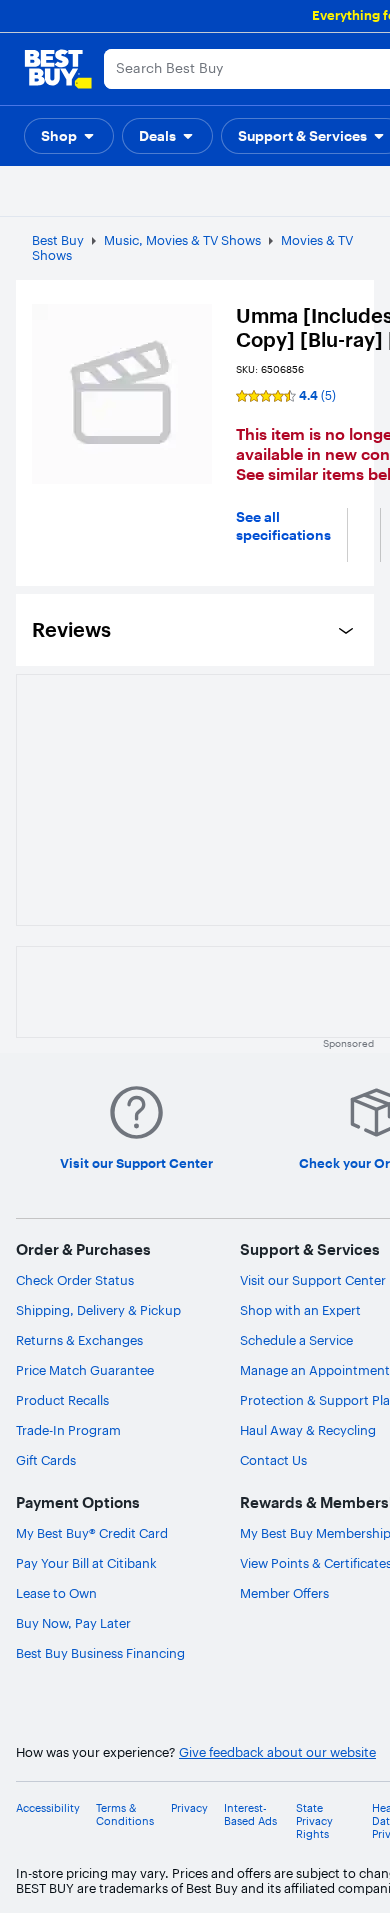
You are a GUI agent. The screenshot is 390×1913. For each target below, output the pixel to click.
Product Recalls (62, 1400)
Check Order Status (75, 1280)
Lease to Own (56, 1593)
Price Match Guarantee (85, 1370)
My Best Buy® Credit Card (92, 1533)
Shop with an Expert (300, 1310)
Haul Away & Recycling (308, 1430)
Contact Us (273, 1460)
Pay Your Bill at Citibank (86, 1563)
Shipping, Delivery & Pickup (98, 1310)
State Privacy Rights (314, 1821)
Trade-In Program (68, 1430)
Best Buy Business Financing (100, 1653)
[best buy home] (58, 69)
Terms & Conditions (125, 1815)
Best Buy (58, 240)
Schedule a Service (296, 1340)
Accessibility (48, 1808)
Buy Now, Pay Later (73, 1623)
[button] (69, 136)
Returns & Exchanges (79, 1340)
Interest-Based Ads (250, 1815)
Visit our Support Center (313, 1280)
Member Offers (284, 1593)
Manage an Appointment (315, 1370)
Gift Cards (46, 1460)
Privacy (189, 1808)
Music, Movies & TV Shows (182, 240)
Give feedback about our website (277, 1752)
